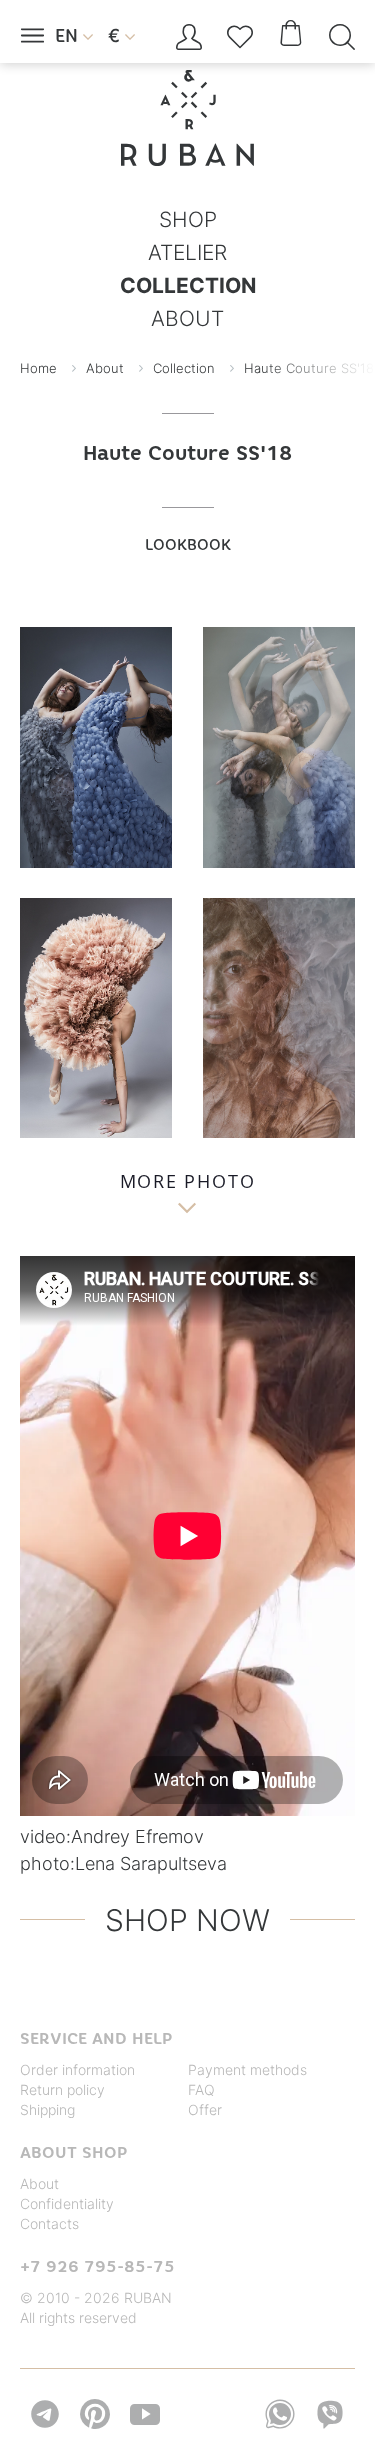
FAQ (201, 2089)
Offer (205, 2109)
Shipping (47, 2109)
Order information (77, 2069)
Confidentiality (67, 2203)
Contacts (49, 2223)
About (39, 2183)
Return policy (62, 2089)
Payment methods (247, 2069)
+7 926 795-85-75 (97, 2266)
